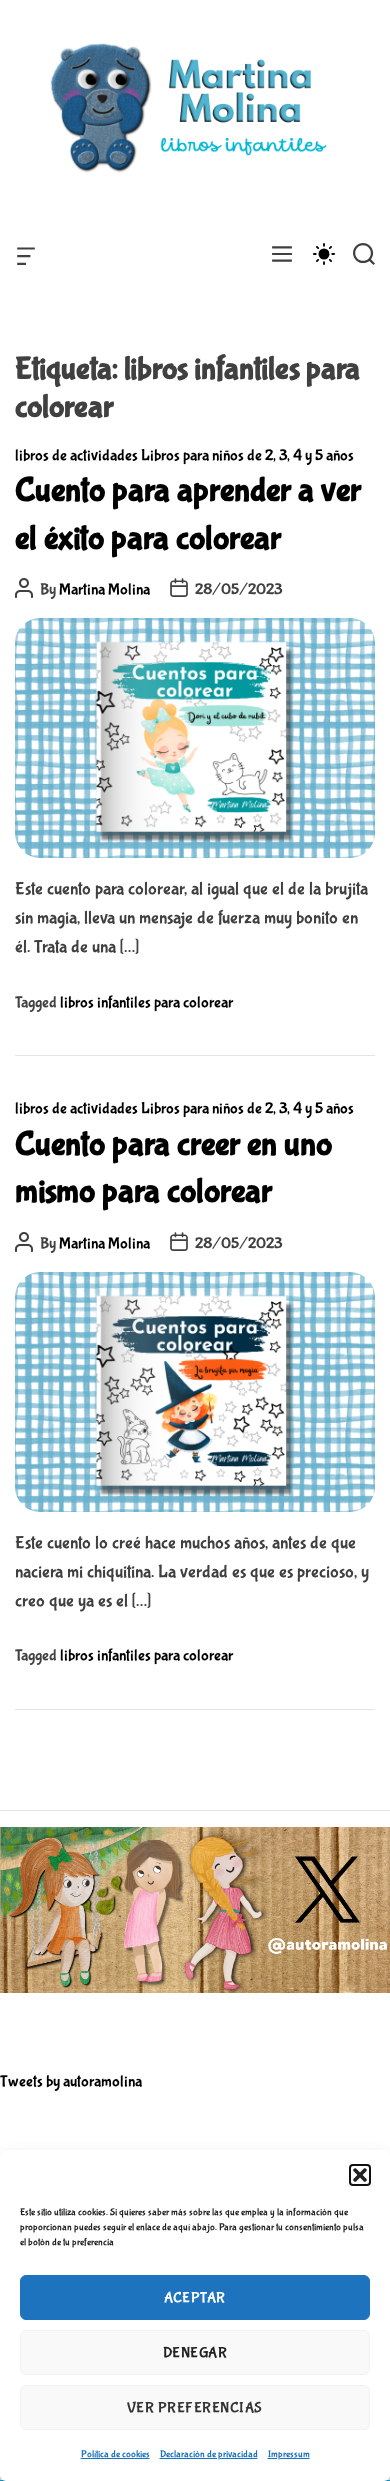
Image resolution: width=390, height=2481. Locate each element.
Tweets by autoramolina (71, 2081)
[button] (360, 2175)
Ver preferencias (195, 2408)
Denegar (195, 2353)
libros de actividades (76, 455)
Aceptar (195, 2298)
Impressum (289, 2454)
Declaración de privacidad (209, 2454)
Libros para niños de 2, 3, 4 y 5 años (247, 455)
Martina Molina (104, 589)
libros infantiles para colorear (146, 1002)
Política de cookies (115, 2454)
